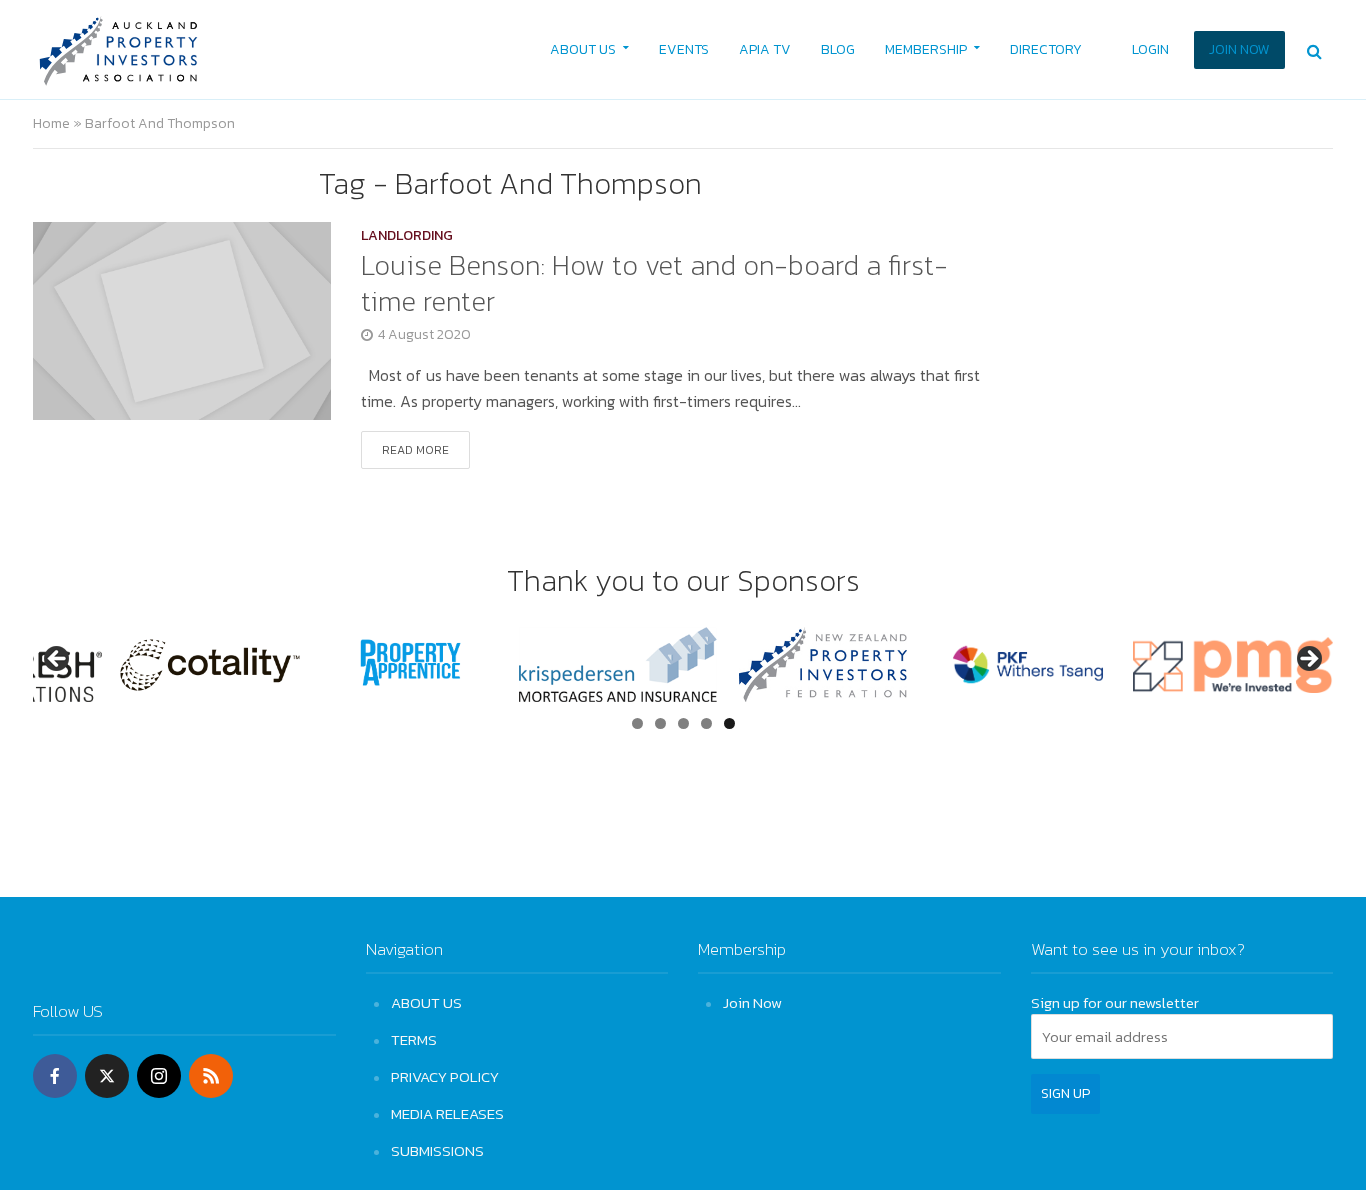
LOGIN (1150, 49)
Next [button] (1308, 660)
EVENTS (684, 49)
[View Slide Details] (188, 665)
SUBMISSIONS (437, 1150)
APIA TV (765, 49)
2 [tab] (660, 723)
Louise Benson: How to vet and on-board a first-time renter (654, 283)
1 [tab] (637, 723)
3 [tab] (683, 723)
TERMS (414, 1039)
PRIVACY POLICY (445, 1076)
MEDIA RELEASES (447, 1113)
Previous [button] (58, 660)
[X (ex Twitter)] (107, 1076)
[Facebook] (55, 1076)
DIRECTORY (1046, 49)
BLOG (838, 49)
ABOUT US (583, 49)
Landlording (407, 237)
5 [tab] (729, 723)
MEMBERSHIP (926, 49)
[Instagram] (159, 1076)
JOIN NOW (1239, 49)
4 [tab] (706, 723)
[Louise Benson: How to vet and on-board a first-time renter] (182, 319)
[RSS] (211, 1076)
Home (51, 123)
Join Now (752, 1002)
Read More (415, 450)
